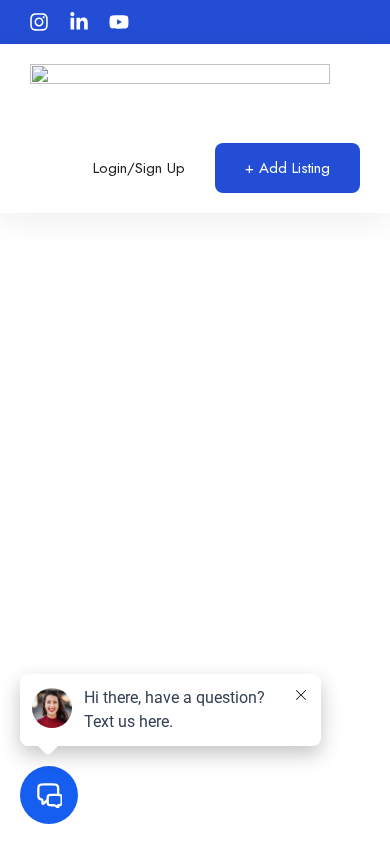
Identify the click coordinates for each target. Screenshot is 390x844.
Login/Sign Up (139, 168)
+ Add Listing (287, 168)
